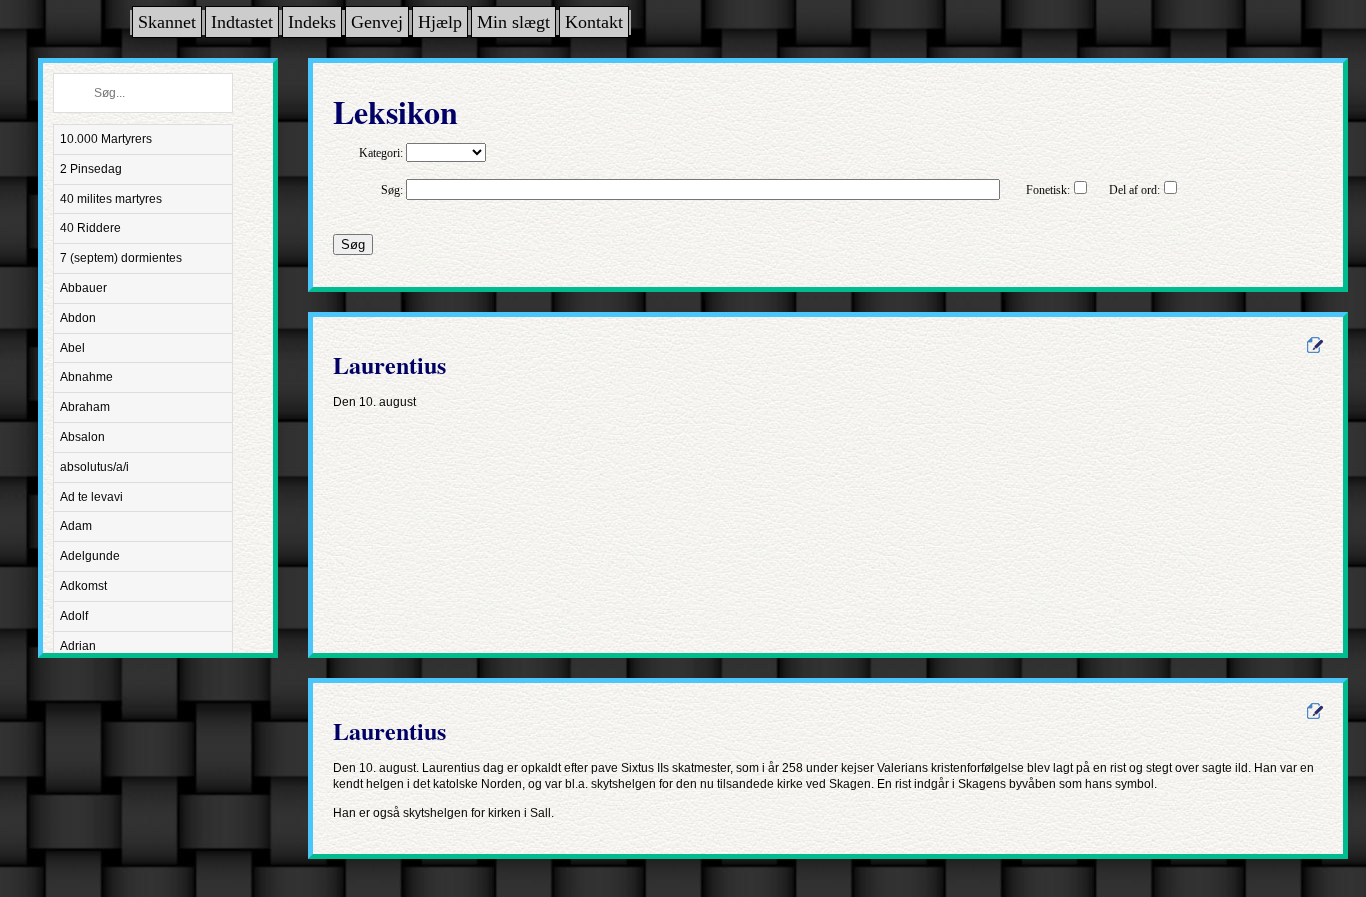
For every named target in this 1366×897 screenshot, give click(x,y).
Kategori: (381, 153)
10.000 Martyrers (106, 139)
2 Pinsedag (91, 169)
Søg (353, 244)
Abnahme (86, 377)
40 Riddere (90, 228)
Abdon (78, 318)
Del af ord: (1134, 190)
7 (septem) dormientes (121, 258)
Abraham (85, 407)
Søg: (392, 190)
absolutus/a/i (94, 467)
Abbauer (83, 288)
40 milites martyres (111, 199)
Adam (76, 526)
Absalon (82, 437)
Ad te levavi (91, 497)
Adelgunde (90, 556)
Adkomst (83, 586)
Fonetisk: (1048, 190)
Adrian (78, 646)
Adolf (74, 616)
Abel (72, 348)
